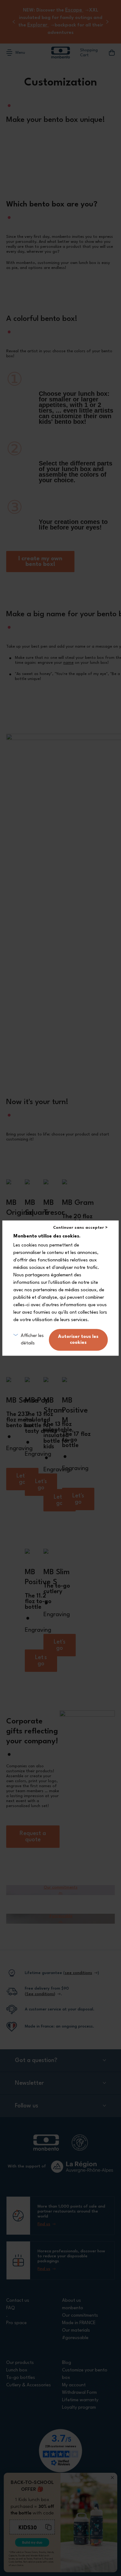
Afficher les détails (32, 1340)
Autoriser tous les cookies (78, 1340)
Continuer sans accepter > (80, 1228)
